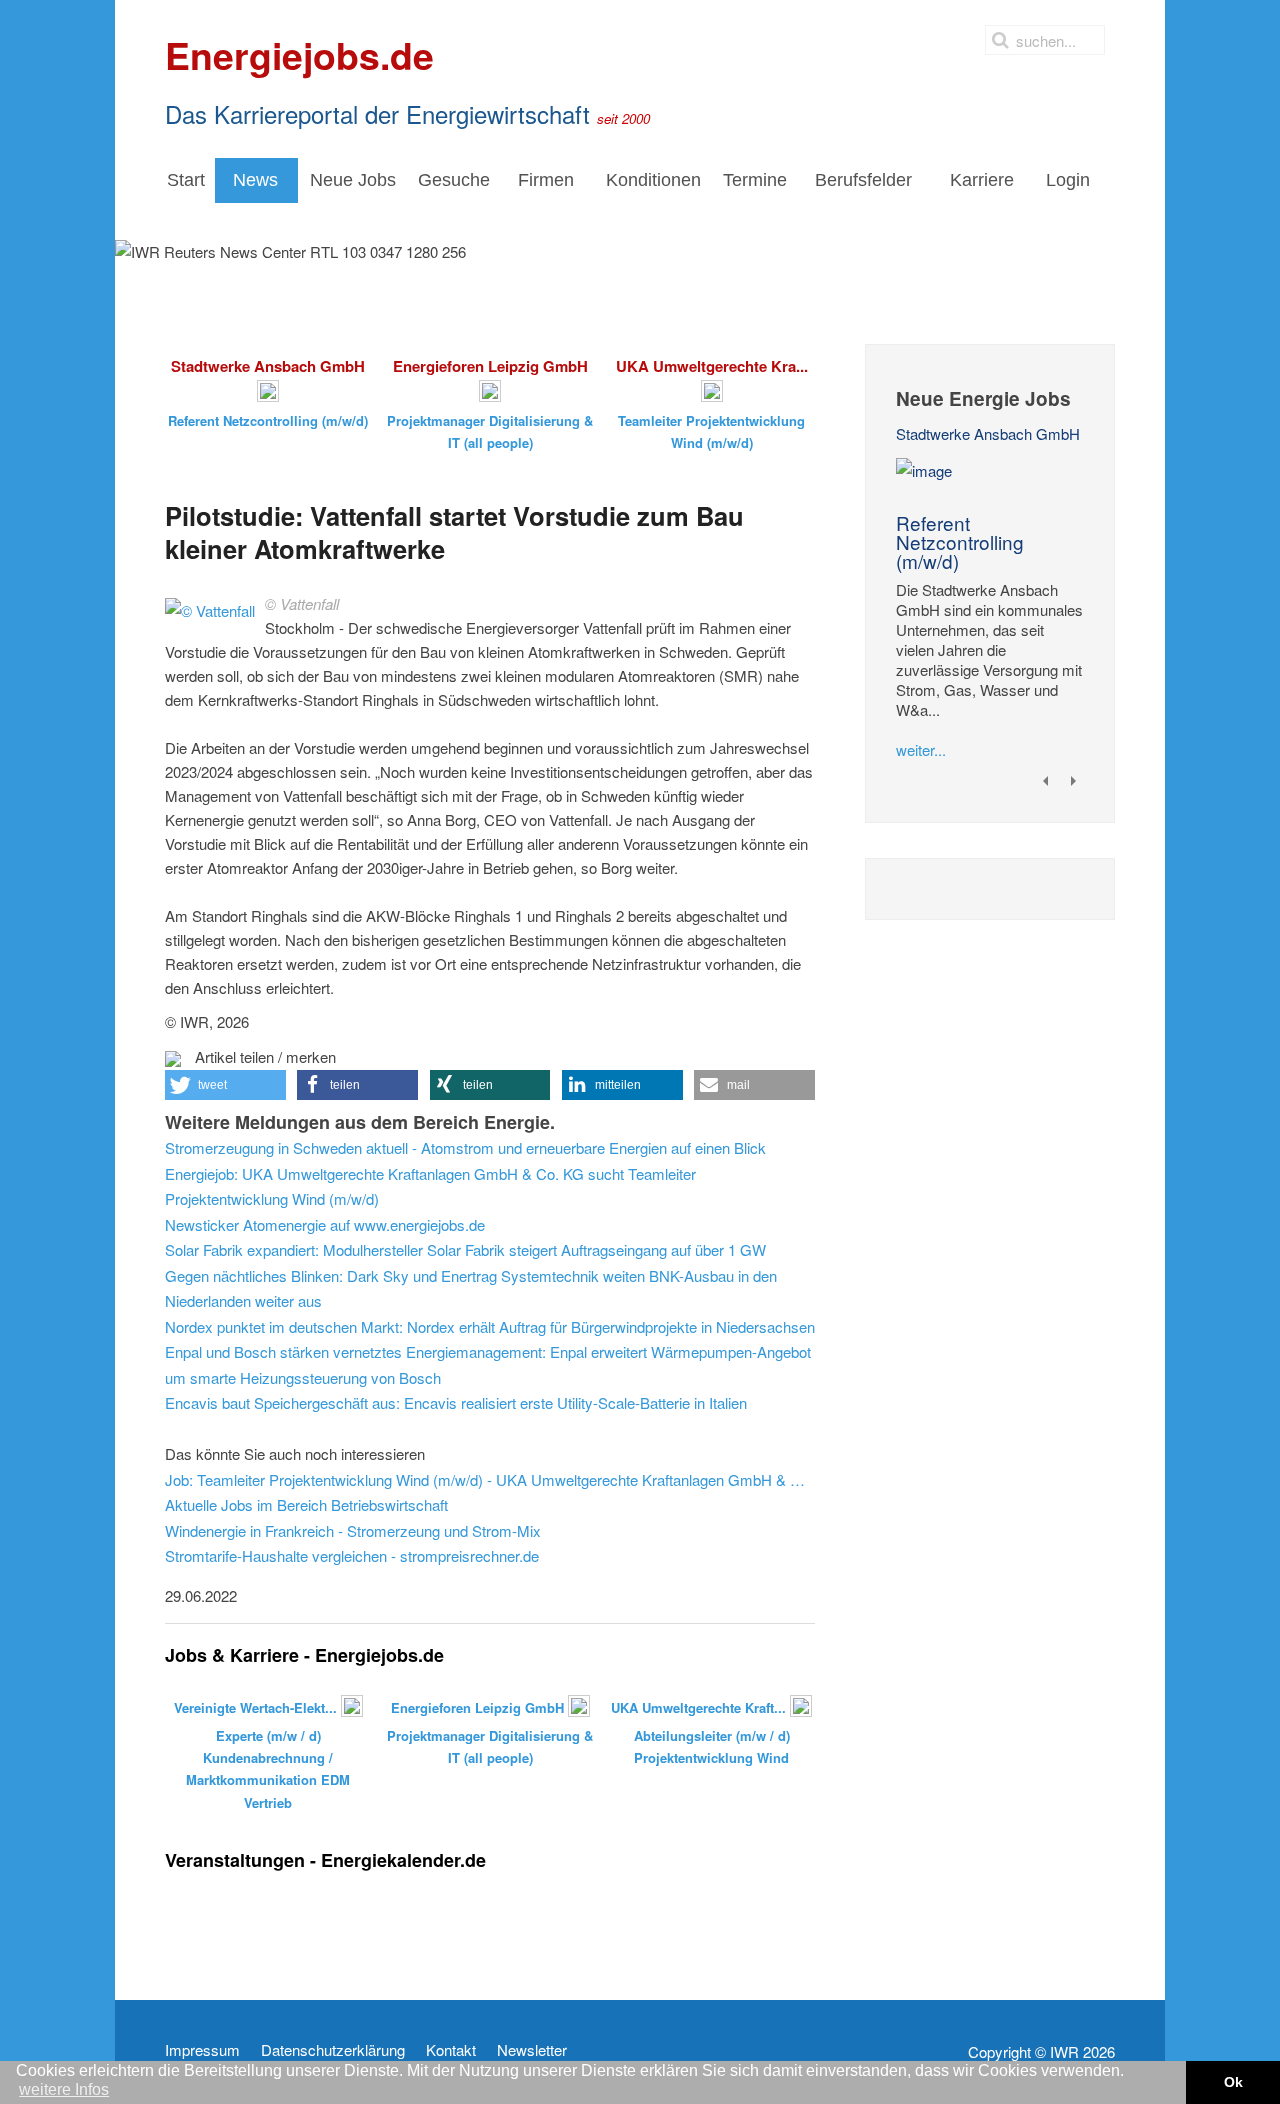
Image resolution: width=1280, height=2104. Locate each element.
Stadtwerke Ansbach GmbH (988, 433)
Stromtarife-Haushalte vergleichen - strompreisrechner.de (352, 1555)
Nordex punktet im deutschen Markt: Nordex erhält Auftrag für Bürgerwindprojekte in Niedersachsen (490, 1326)
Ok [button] (1233, 2082)
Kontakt (451, 2050)
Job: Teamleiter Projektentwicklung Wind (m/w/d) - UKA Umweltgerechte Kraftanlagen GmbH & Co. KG (490, 1479)
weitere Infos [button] (64, 2089)
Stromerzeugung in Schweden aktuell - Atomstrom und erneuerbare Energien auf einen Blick (465, 1147)
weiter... (921, 749)
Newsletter (532, 2050)
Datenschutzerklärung (333, 2050)
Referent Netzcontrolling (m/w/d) (960, 541)
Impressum (202, 2050)
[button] (225, 1085)
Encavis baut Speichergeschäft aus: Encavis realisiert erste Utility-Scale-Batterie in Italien (456, 1402)
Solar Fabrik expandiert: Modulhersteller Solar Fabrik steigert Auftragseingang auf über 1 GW (465, 1249)
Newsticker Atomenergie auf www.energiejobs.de (325, 1224)
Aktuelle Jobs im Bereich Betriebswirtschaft (306, 1504)
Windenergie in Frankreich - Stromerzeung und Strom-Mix (353, 1530)
